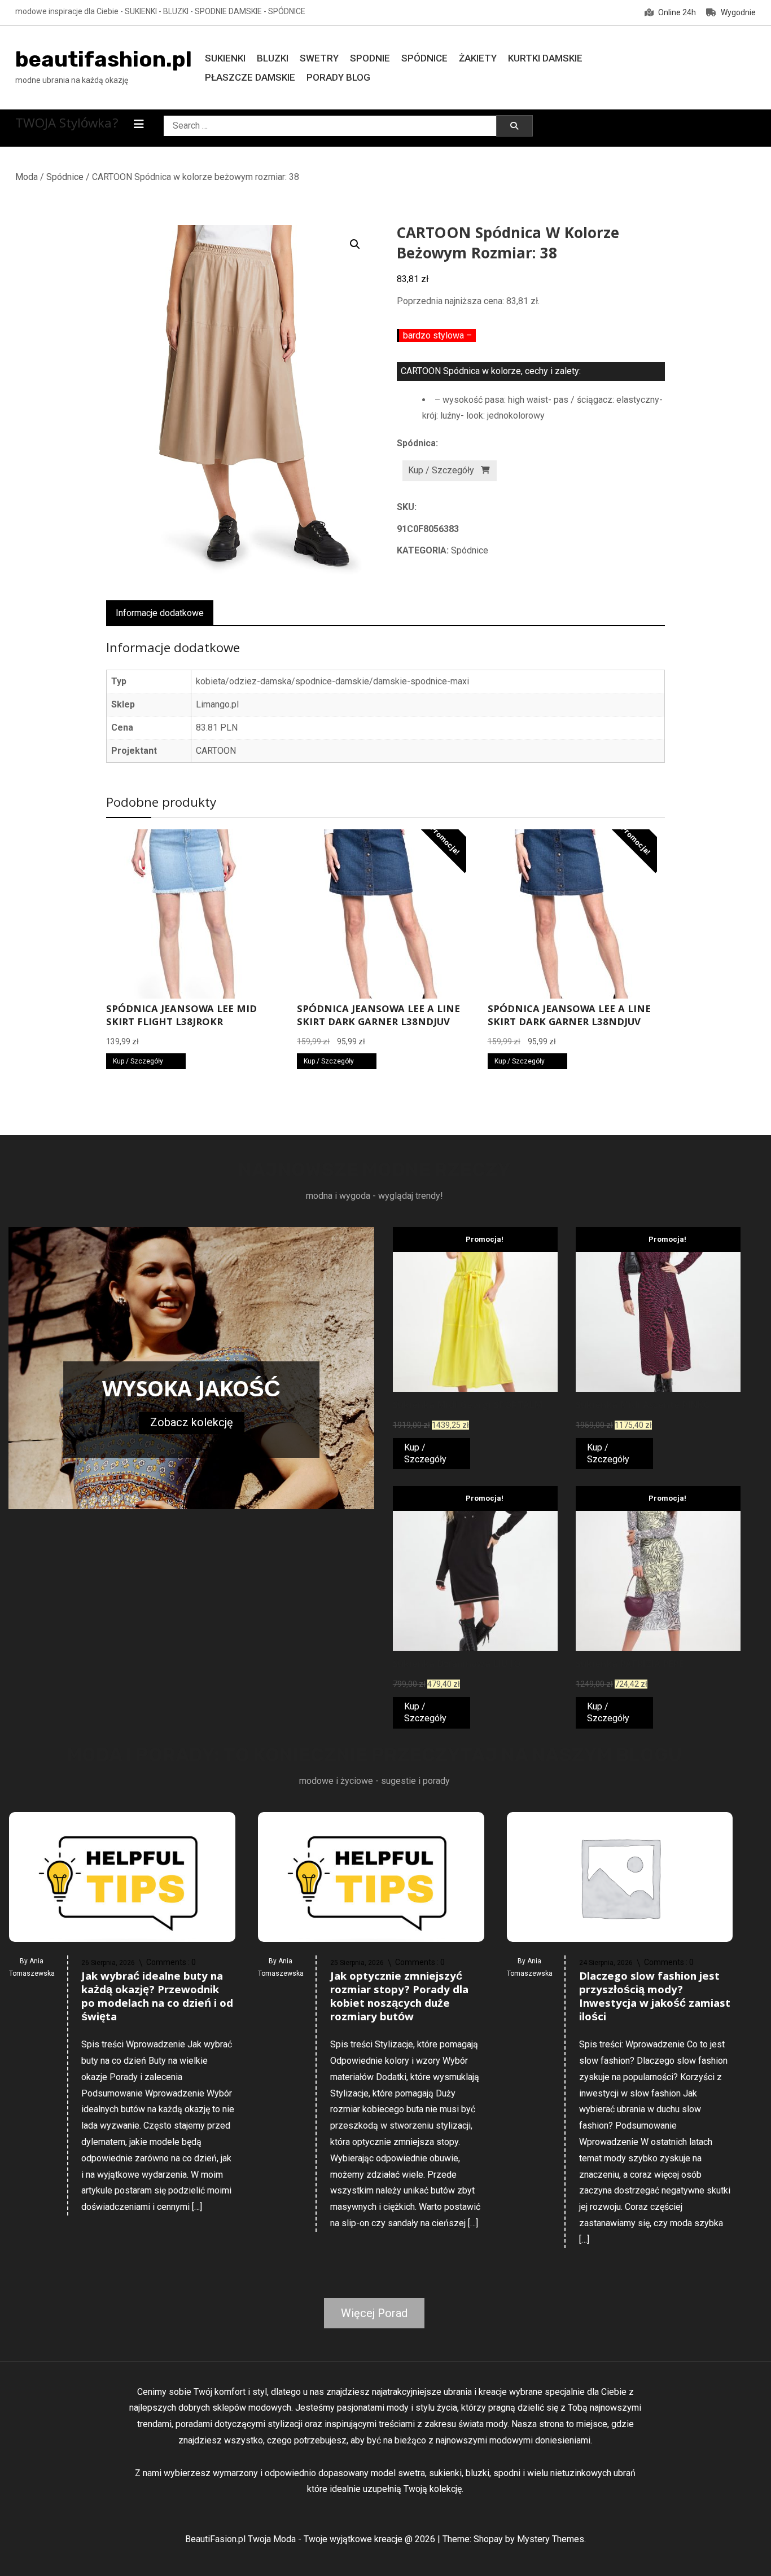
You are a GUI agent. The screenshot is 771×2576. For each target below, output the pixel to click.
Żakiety (478, 58)
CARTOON (216, 751)
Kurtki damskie (545, 58)
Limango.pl (217, 704)
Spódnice (424, 58)
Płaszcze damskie (250, 77)
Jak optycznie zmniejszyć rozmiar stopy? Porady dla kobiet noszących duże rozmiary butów (399, 1998)
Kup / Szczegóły (441, 470)
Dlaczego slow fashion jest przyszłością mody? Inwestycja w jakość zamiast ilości (655, 1998)
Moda (27, 177)
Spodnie (370, 58)
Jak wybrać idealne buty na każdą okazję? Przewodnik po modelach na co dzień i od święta (157, 1998)
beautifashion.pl (104, 59)
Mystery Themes (551, 2539)
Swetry (319, 58)
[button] (355, 244)
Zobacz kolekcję (192, 1422)
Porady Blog (338, 77)
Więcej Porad (374, 2313)
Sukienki (225, 58)
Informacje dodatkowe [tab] (160, 613)
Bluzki (273, 58)
